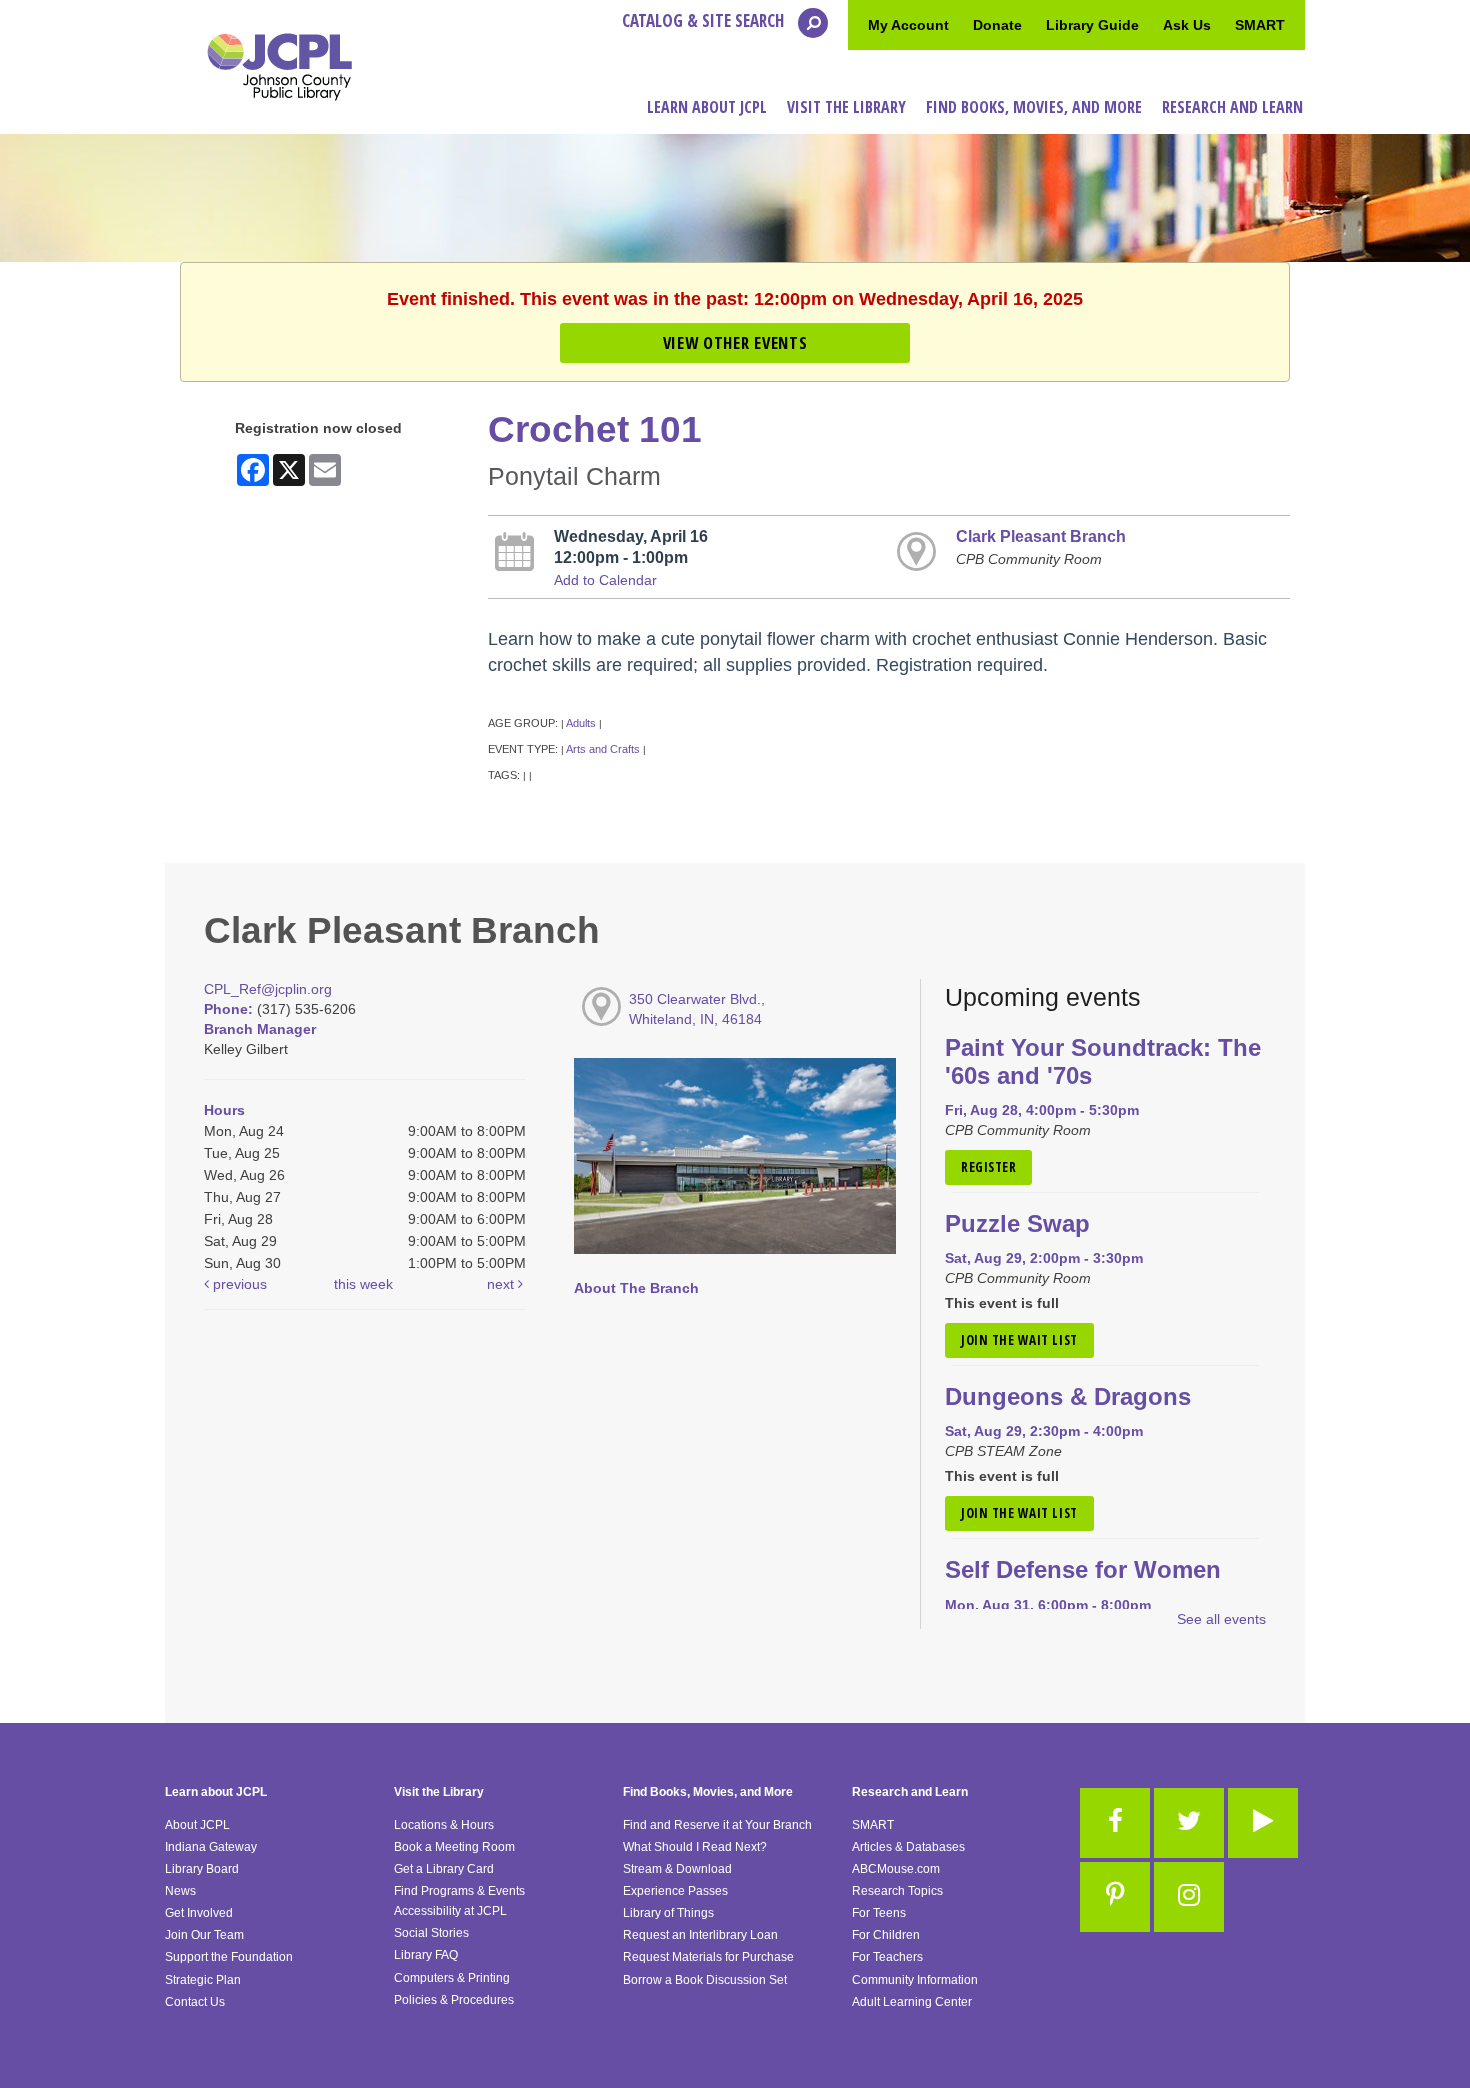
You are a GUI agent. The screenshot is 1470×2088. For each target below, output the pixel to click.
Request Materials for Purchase (708, 1957)
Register (988, 1167)
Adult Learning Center (912, 2002)
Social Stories (431, 1933)
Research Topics (897, 1891)
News (180, 1891)
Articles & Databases (908, 1847)
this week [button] (363, 1284)
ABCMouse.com (896, 1869)
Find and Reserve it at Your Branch (717, 1825)
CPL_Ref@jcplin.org (268, 989)
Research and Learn (910, 1792)
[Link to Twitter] (1189, 1823)
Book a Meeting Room (454, 1847)
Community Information (915, 1980)
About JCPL (197, 1825)
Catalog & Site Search (705, 20)
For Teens (879, 1913)
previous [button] (238, 1284)
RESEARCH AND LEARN (1232, 107)
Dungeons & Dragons (1068, 1397)
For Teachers (887, 1957)
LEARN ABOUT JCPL (707, 107)
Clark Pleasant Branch (1041, 536)
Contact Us (195, 2002)
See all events (1221, 1619)
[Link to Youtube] (1263, 1823)
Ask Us (1187, 25)
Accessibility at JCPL (450, 1911)
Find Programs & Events (459, 1891)
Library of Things (668, 1913)
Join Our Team (204, 1935)
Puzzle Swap (1017, 1224)
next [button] (502, 1284)
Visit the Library (439, 1792)
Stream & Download (677, 1869)
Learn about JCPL (216, 1792)
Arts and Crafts (603, 749)
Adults (581, 723)
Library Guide (1092, 25)
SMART (1260, 25)
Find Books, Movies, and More (708, 1792)
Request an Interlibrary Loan (700, 1935)
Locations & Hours (444, 1825)
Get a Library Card (444, 1869)
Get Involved (199, 1913)
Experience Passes (675, 1891)
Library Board (202, 1869)
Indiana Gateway (211, 1847)
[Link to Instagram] (1189, 1897)
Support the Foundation (229, 1957)
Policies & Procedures (454, 2000)
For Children (886, 1935)
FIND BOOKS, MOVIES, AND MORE (1034, 107)
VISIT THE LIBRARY (846, 107)
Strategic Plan (203, 1980)
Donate (997, 25)
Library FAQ (426, 1955)
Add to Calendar (605, 580)
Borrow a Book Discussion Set (705, 1980)
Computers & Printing (452, 1978)
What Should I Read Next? (695, 1847)
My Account (908, 25)
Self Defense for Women (1083, 1570)
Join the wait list (1019, 1340)
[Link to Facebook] (1115, 1823)
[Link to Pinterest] (1115, 1897)
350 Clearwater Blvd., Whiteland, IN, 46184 (697, 1009)
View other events (735, 342)
